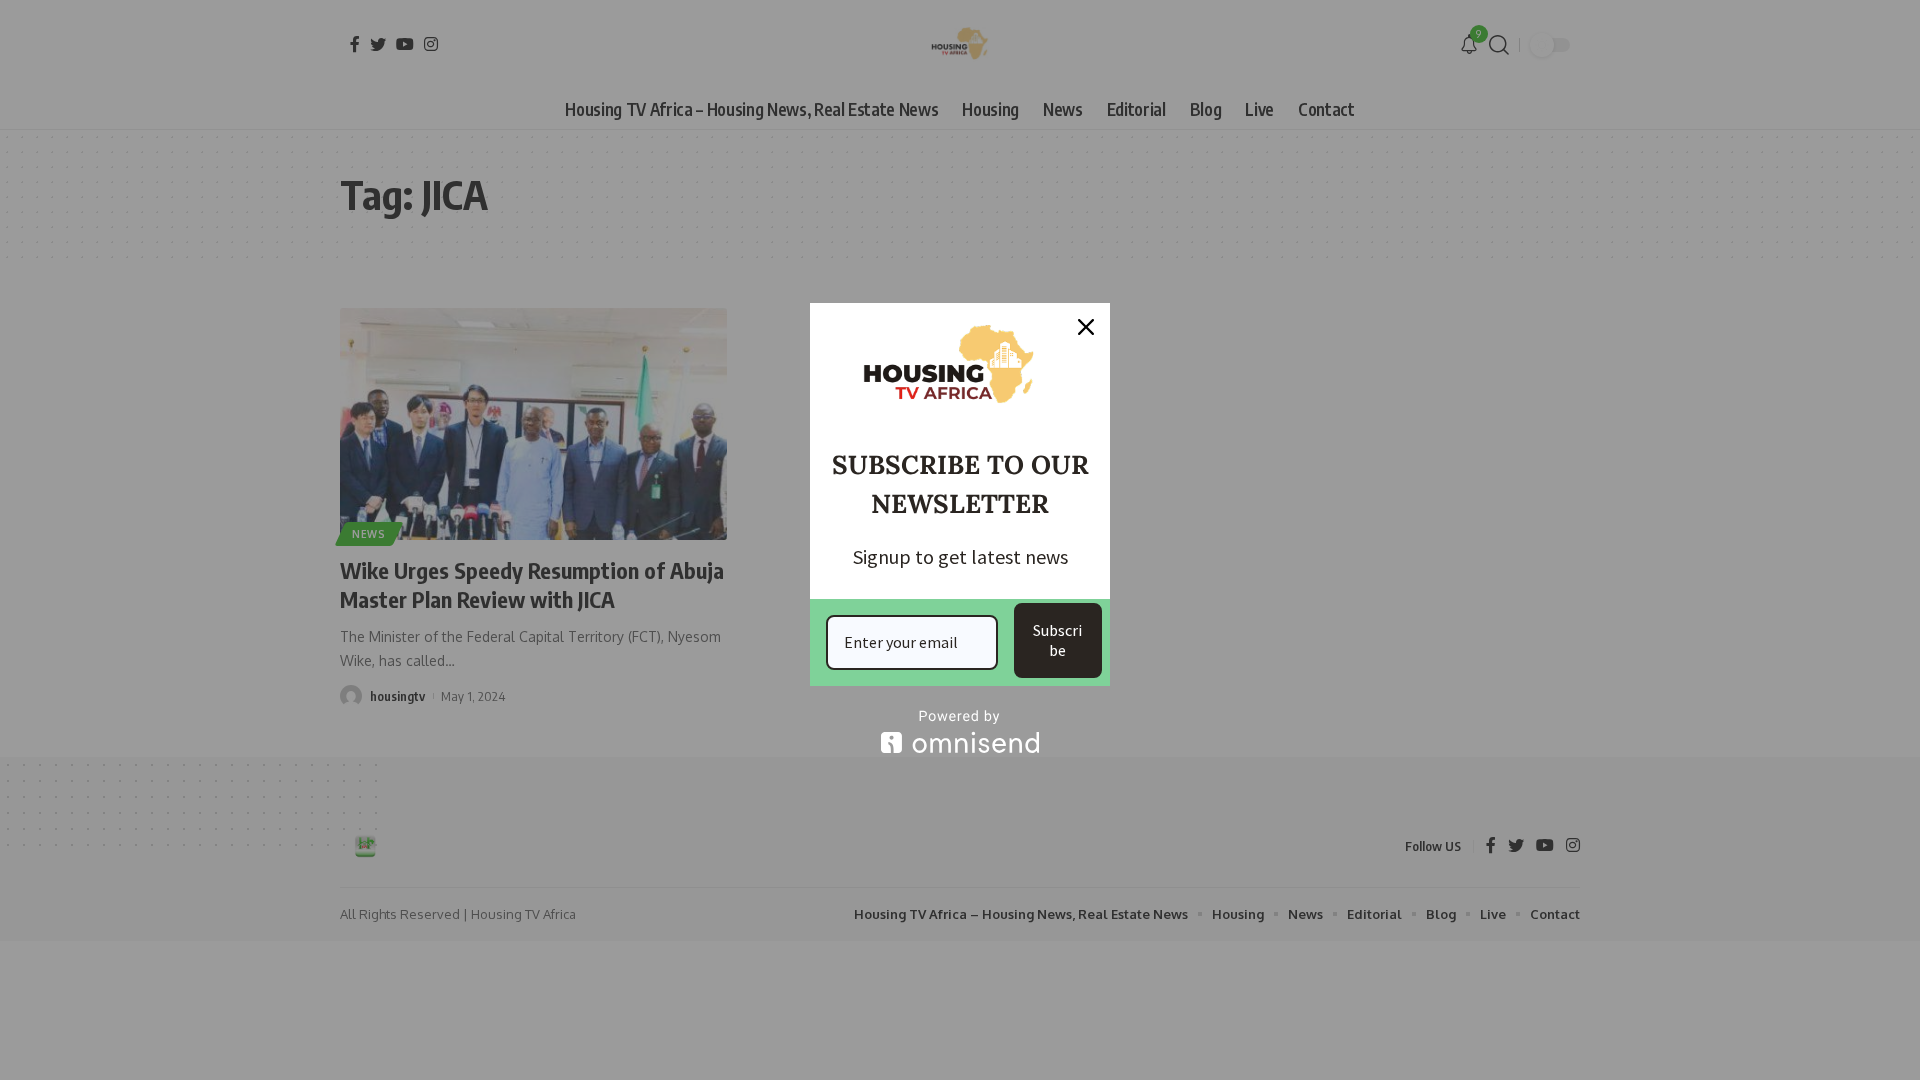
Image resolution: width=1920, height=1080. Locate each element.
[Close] (1086, 327)
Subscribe (1057, 639)
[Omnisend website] (960, 731)
